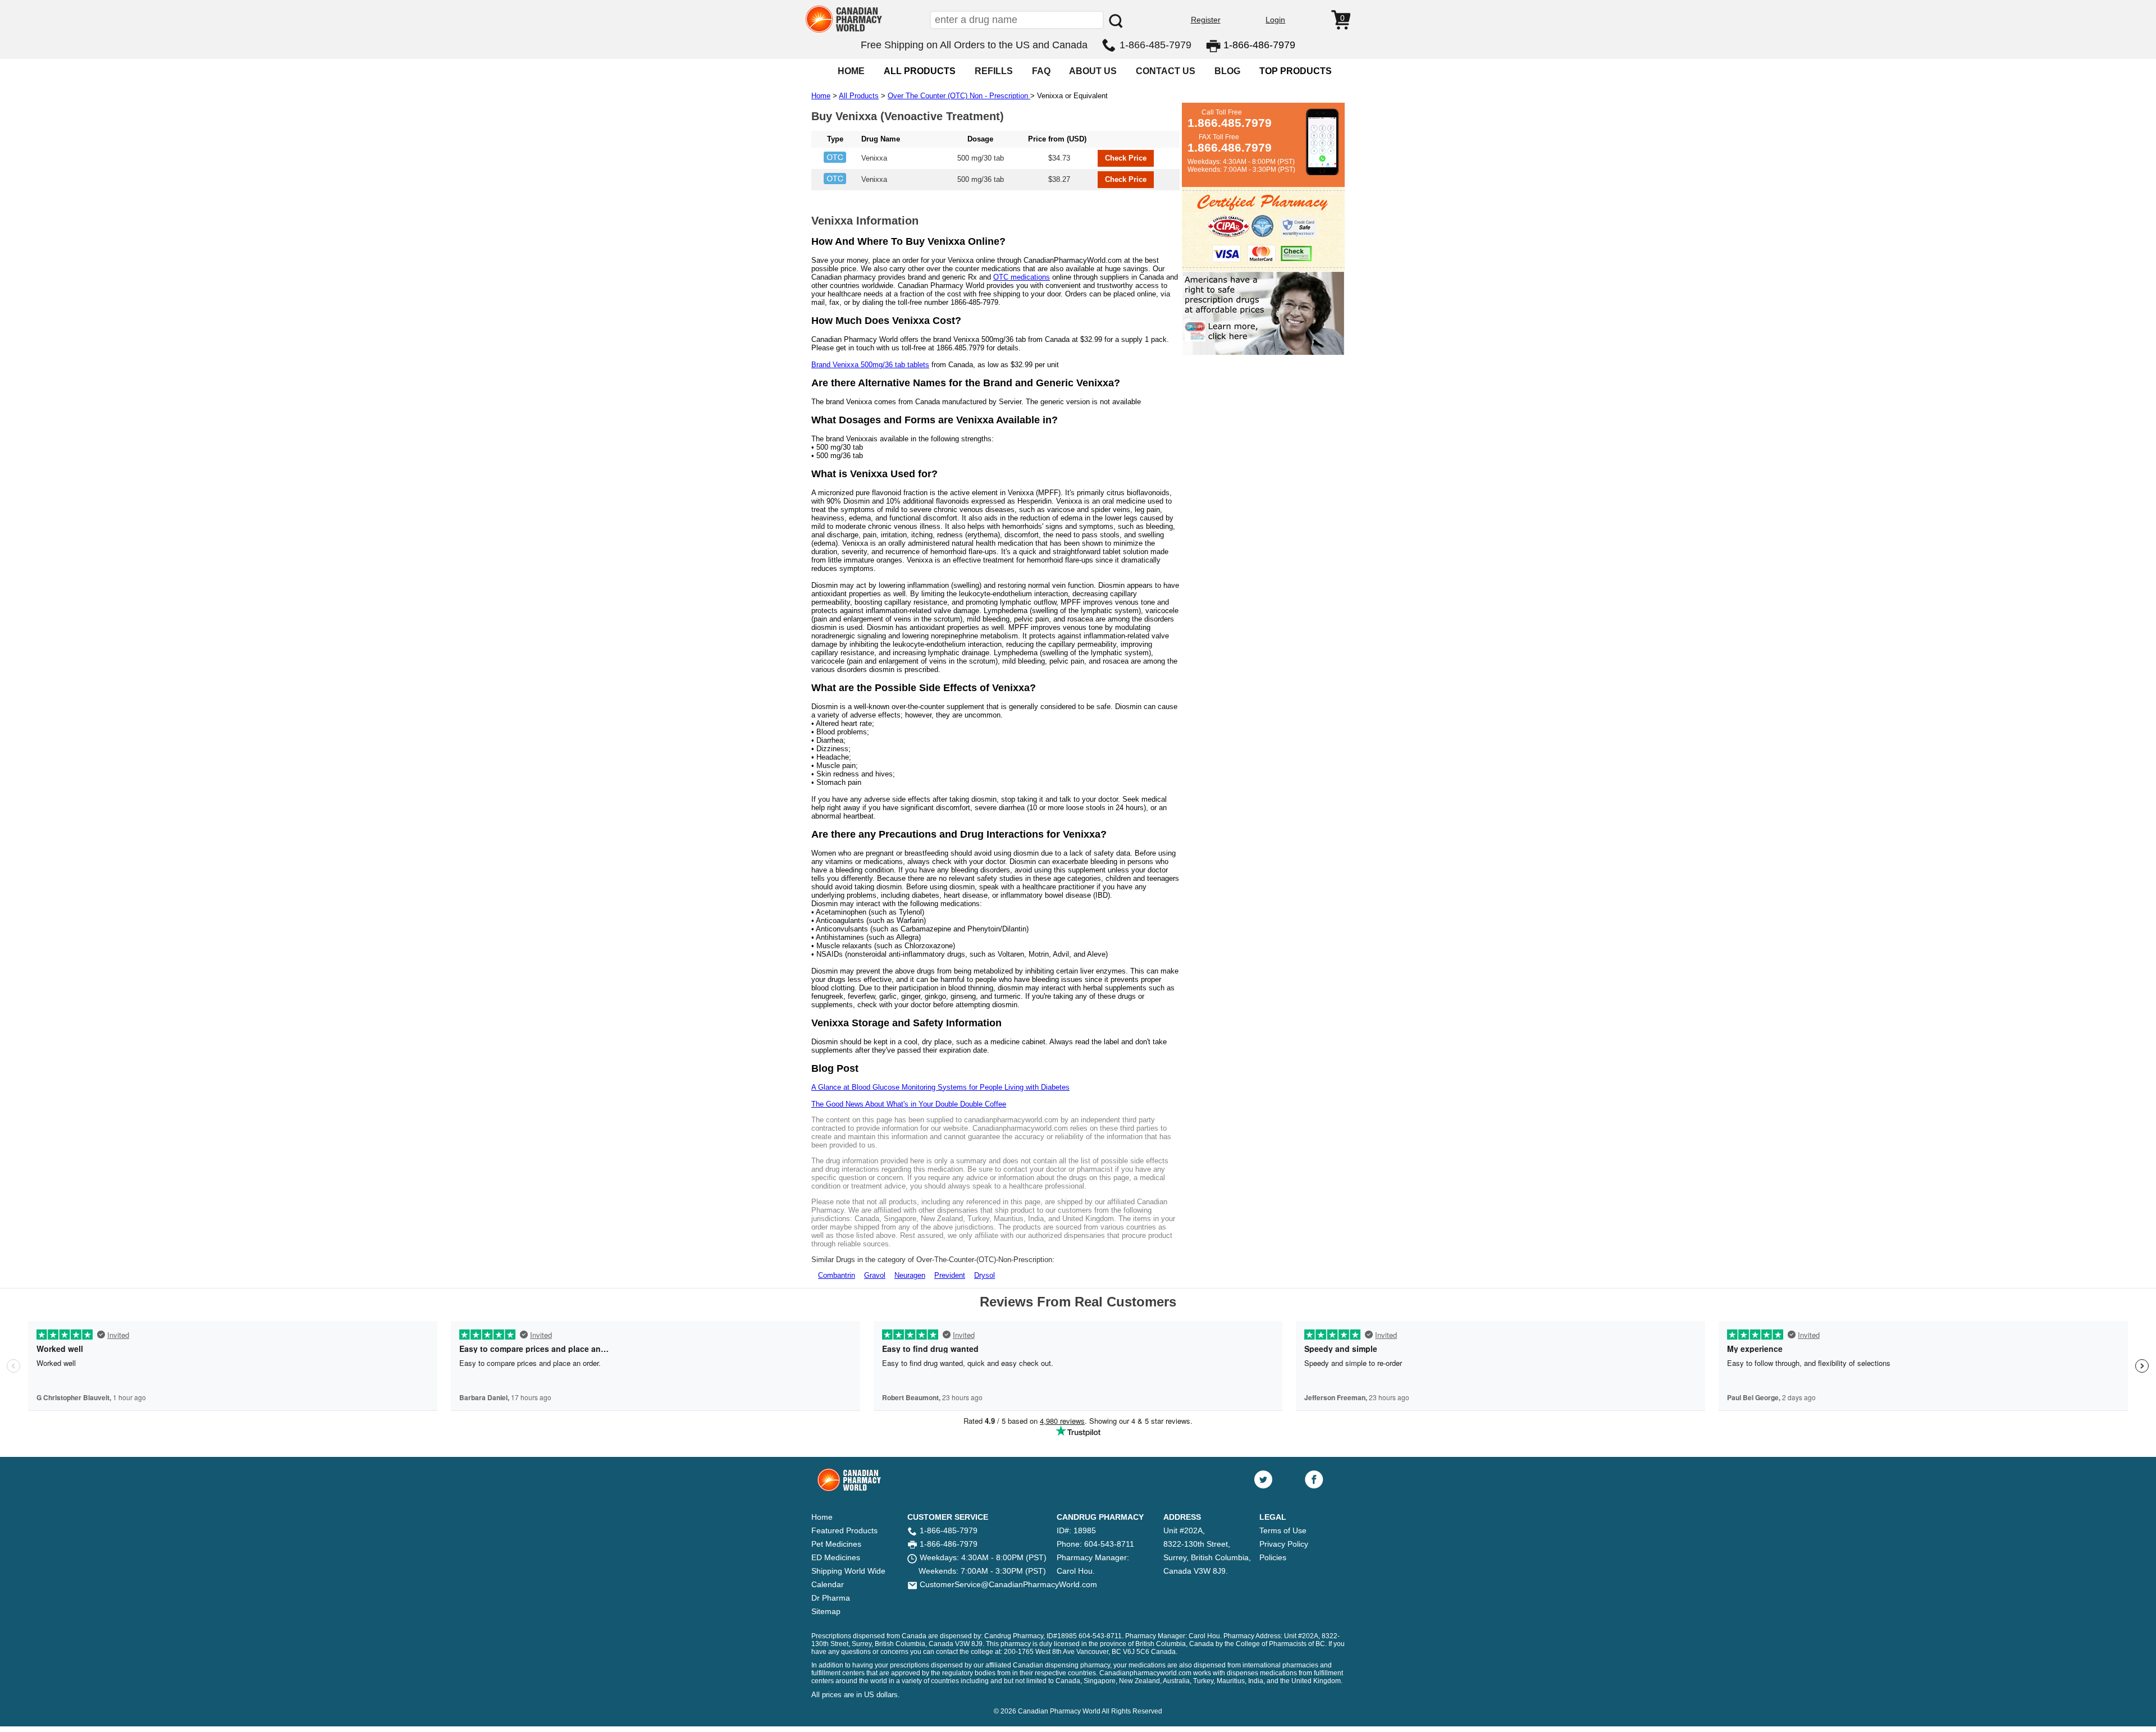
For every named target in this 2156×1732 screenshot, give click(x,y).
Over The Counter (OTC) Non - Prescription (959, 96)
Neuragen (910, 1275)
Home (821, 96)
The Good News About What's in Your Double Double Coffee (909, 1104)
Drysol (985, 1275)
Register (1206, 20)
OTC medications (1022, 277)
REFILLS (994, 71)
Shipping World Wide (848, 1571)
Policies (1273, 1557)
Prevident (950, 1275)
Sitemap (826, 1611)
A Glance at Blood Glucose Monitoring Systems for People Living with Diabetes (940, 1087)
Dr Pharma (831, 1598)
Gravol (875, 1275)
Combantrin (837, 1275)
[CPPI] (1263, 353)
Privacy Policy (1284, 1544)
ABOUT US (1093, 71)
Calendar (828, 1584)
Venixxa (874, 158)
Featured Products (844, 1530)
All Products (859, 96)
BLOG (1227, 71)
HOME (851, 71)
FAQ (1041, 71)
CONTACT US (1166, 71)
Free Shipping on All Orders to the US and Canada (974, 45)
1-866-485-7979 (1155, 45)
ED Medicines (836, 1557)
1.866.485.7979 (1230, 123)
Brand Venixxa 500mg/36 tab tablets (870, 365)
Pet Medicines (836, 1544)
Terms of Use (1283, 1530)
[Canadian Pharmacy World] (844, 31)
